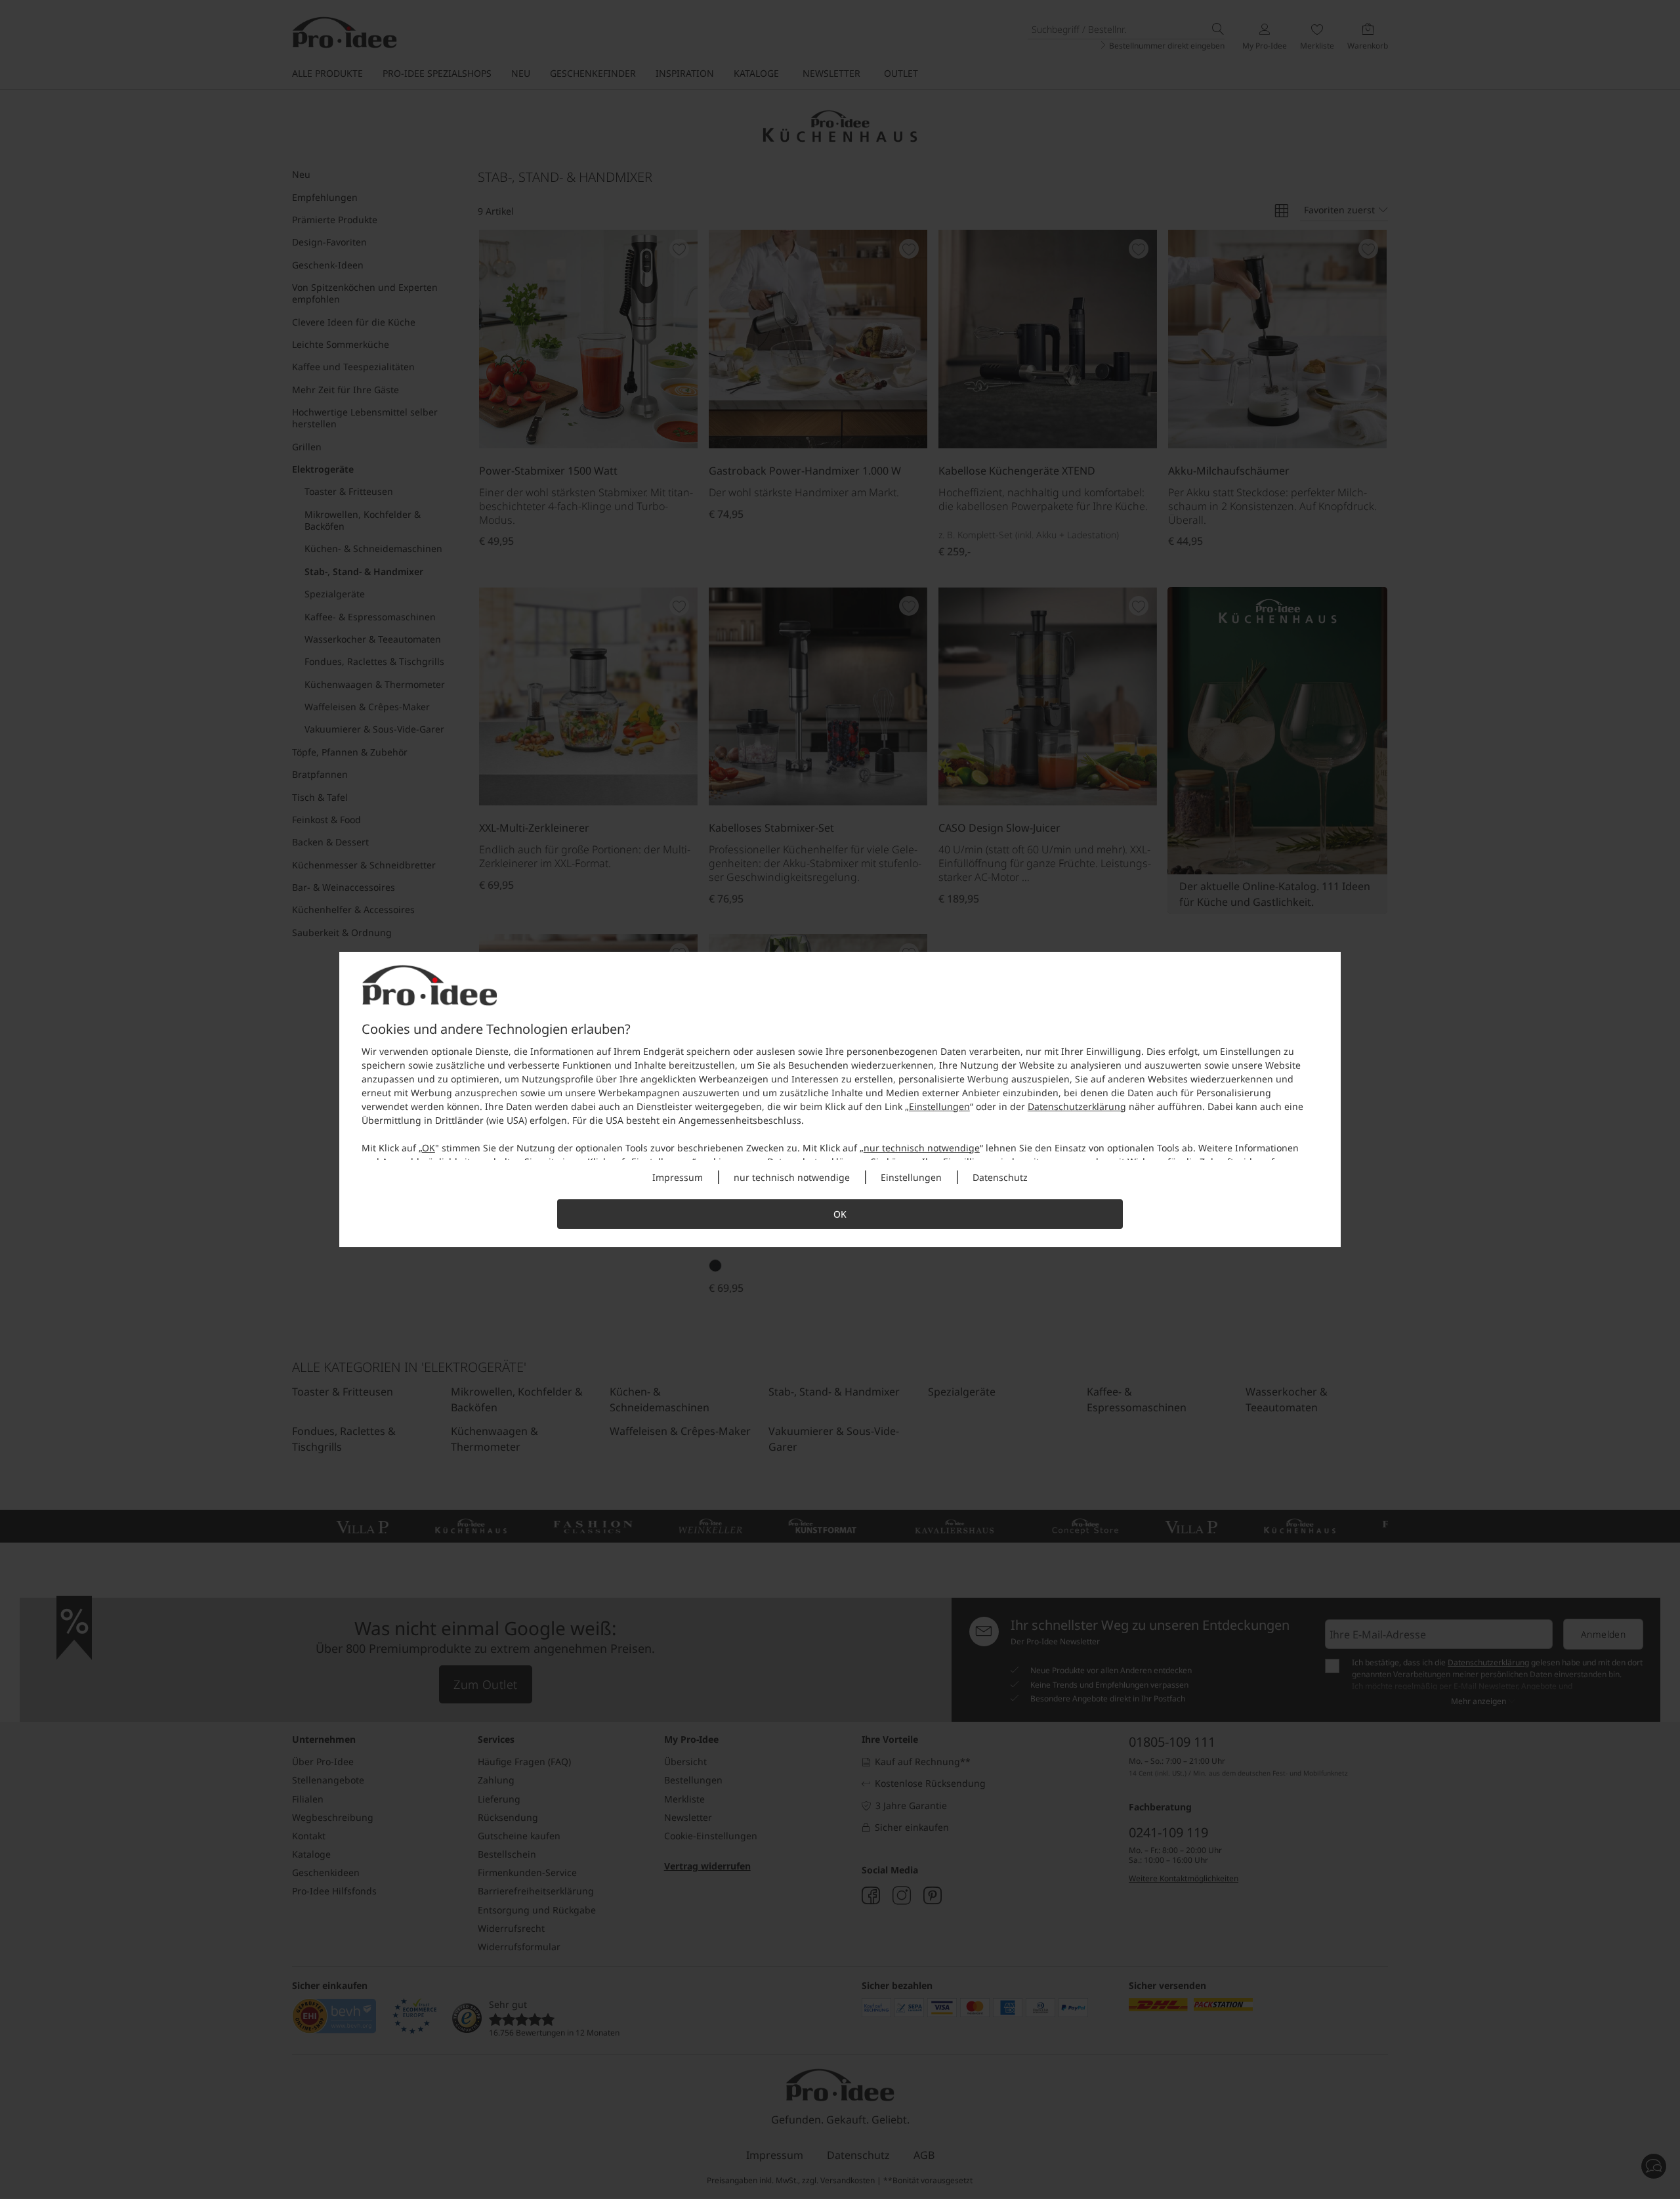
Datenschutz (1000, 1177)
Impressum (678, 1177)
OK (429, 1148)
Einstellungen (939, 1106)
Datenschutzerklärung (1077, 1106)
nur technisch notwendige (922, 1148)
